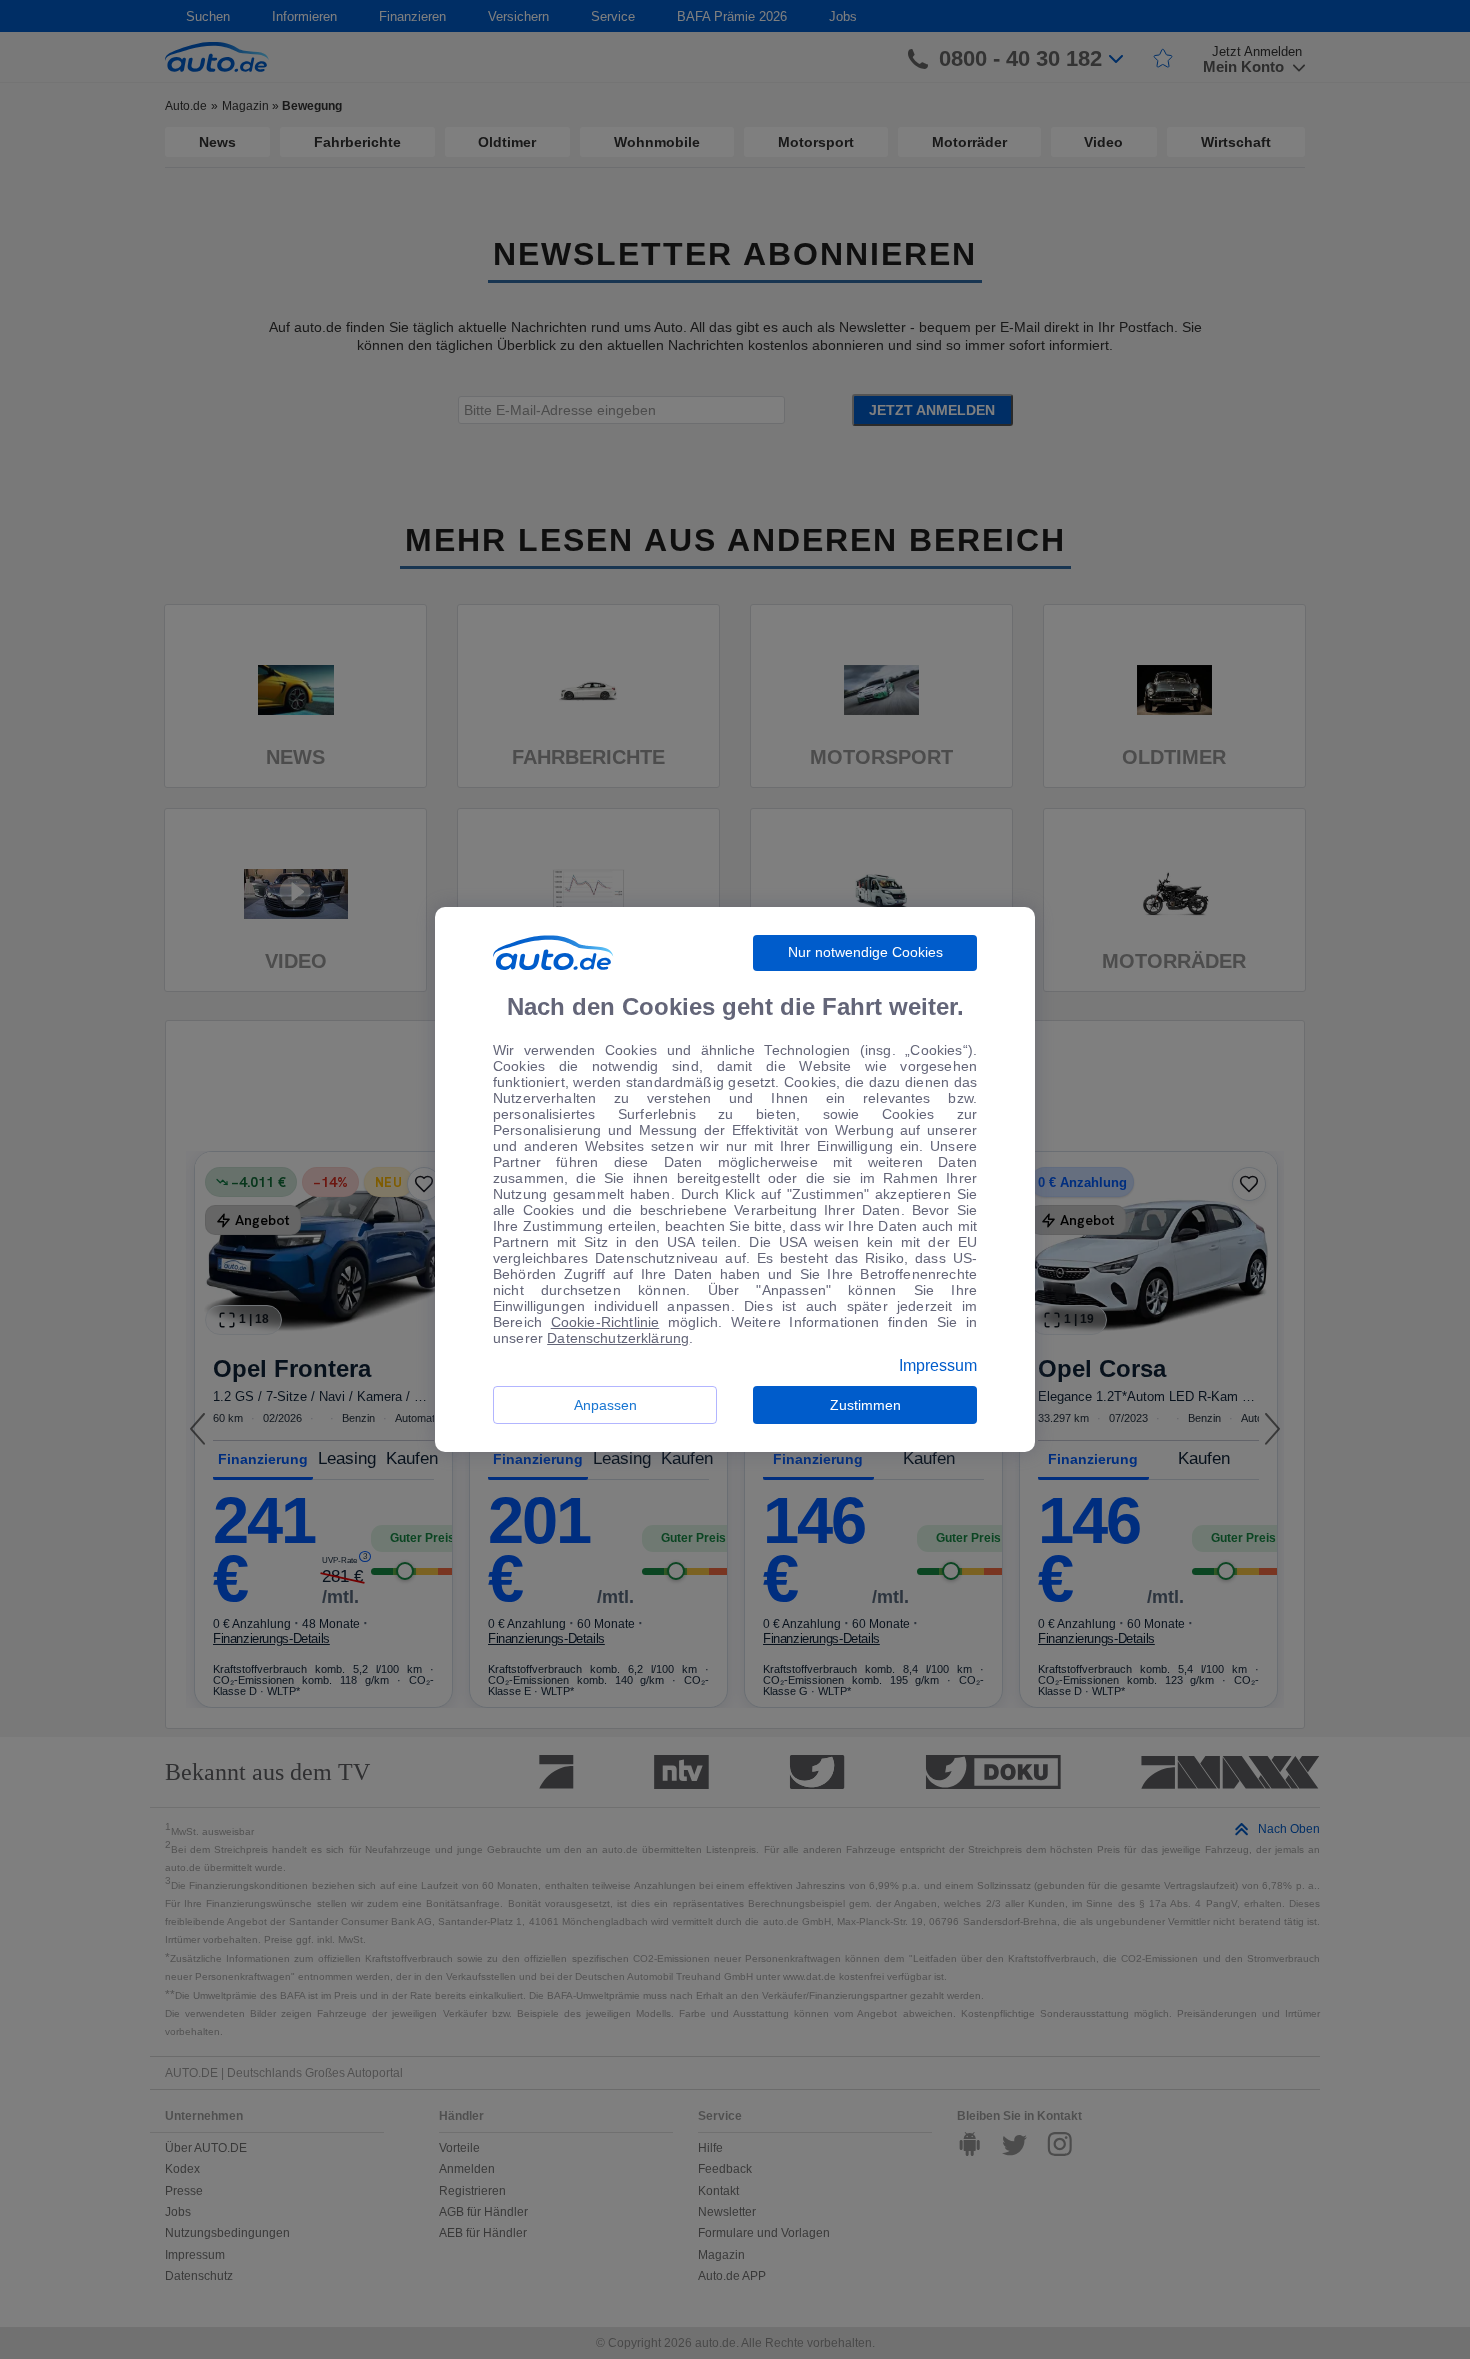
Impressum (938, 1366)
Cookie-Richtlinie (605, 1322)
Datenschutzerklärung (618, 1338)
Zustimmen (865, 1405)
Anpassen (605, 1405)
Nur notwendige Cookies (865, 952)
